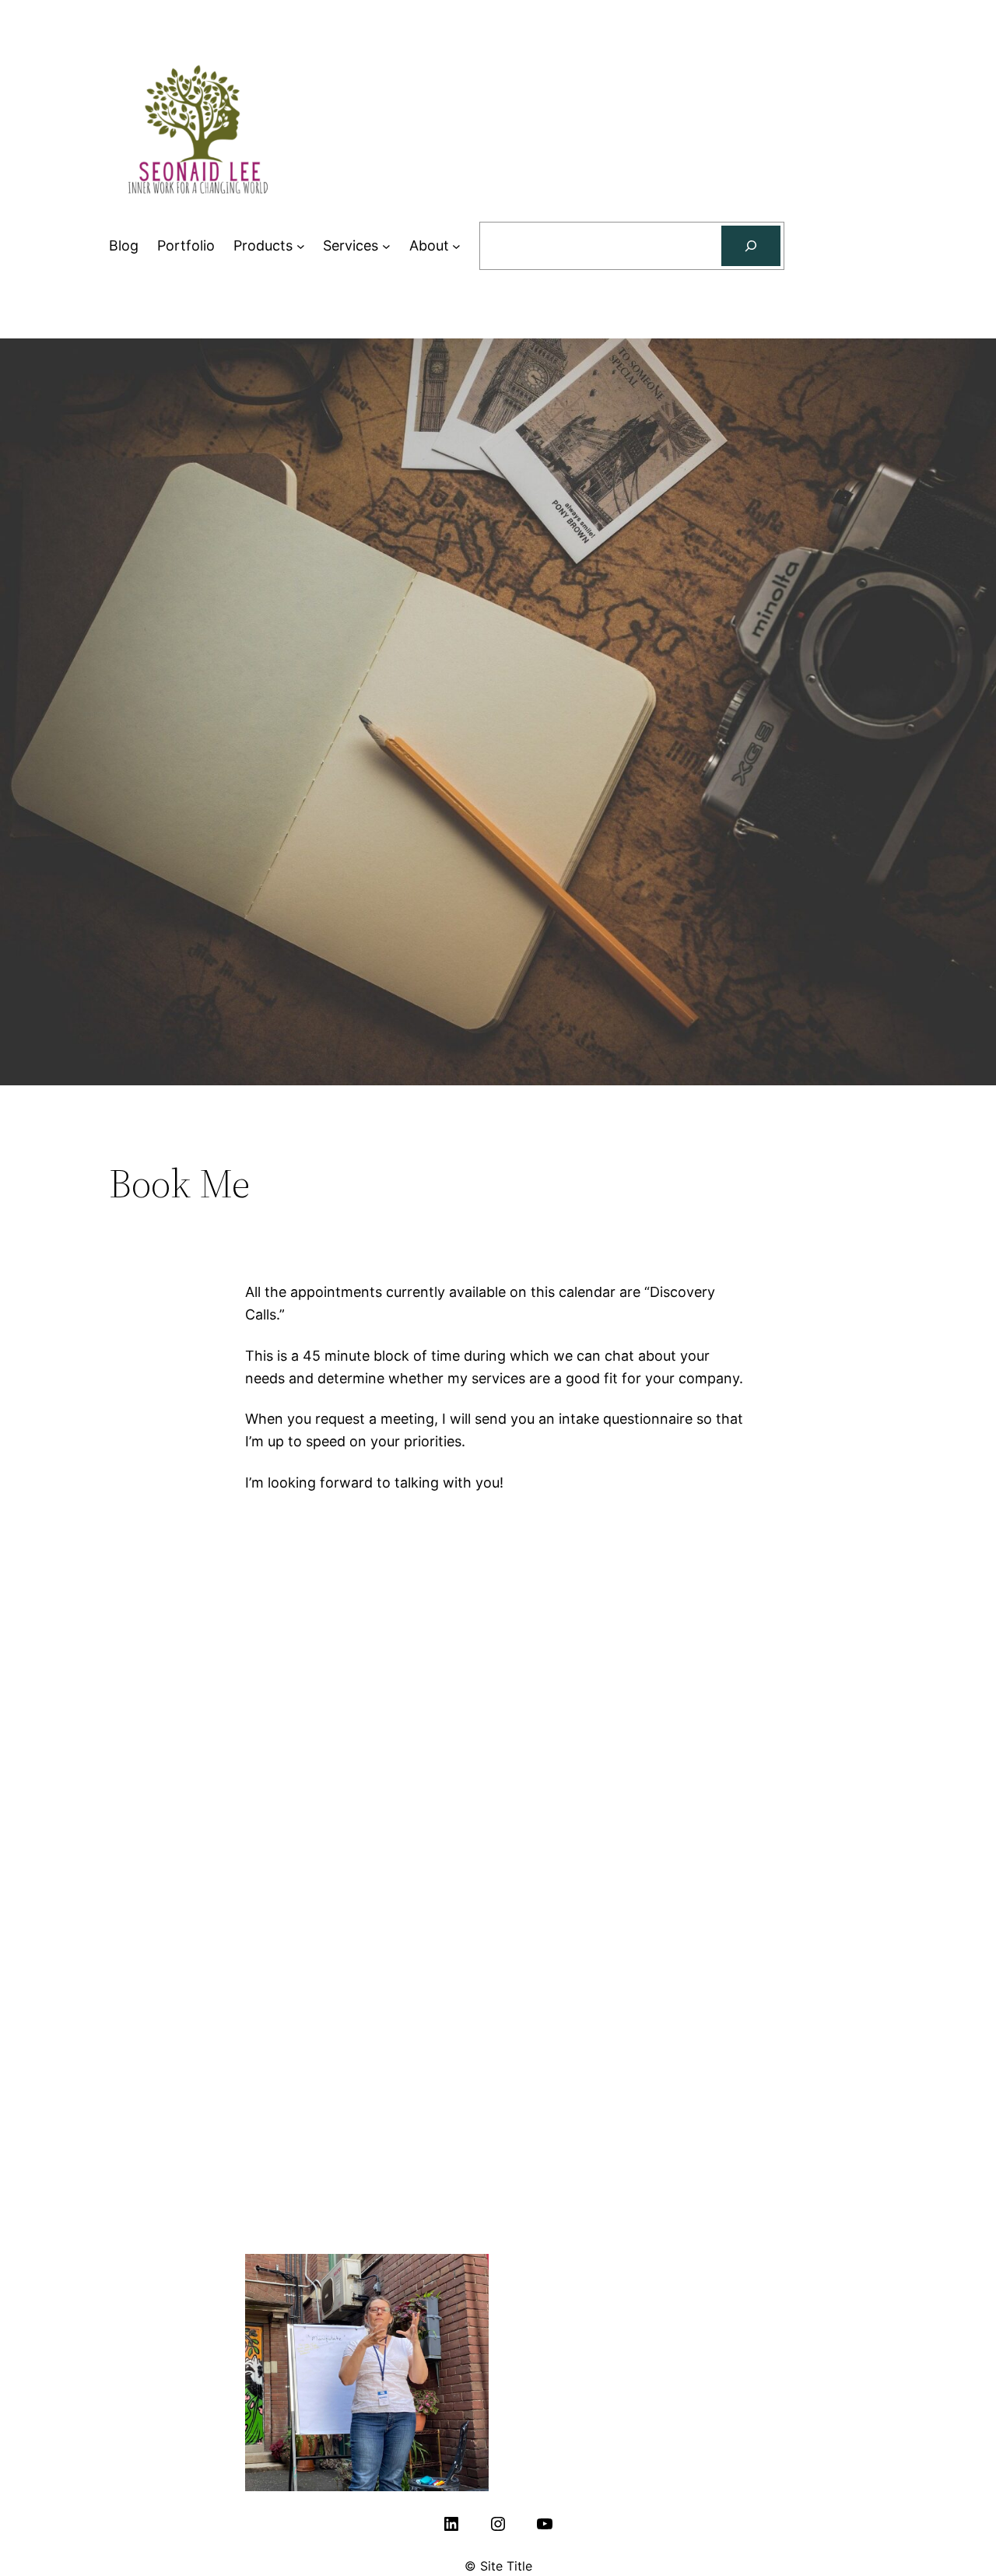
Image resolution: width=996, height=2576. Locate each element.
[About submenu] (456, 246)
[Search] (751, 246)
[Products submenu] (301, 246)
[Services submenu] (386, 246)
